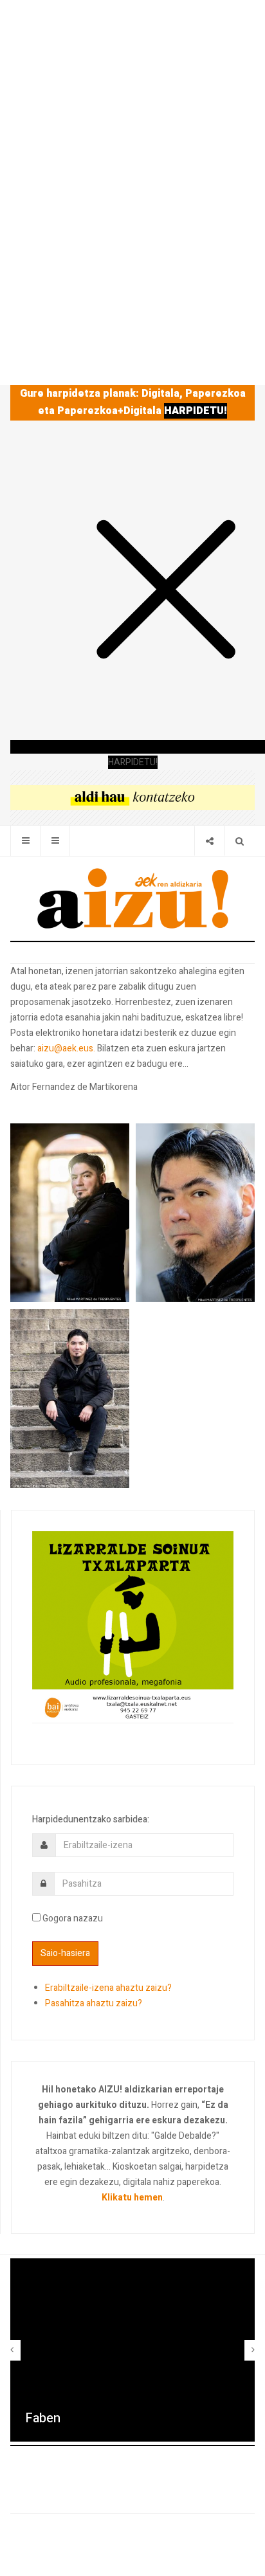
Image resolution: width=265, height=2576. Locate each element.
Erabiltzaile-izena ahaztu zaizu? (108, 1988)
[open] (25, 841)
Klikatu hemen (132, 2198)
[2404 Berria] (132, 797)
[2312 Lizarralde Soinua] (133, 1627)
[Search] (240, 841)
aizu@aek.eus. (66, 1048)
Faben (43, 2418)
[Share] (209, 841)
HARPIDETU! (196, 411)
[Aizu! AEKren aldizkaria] (132, 898)
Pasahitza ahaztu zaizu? (94, 2003)
